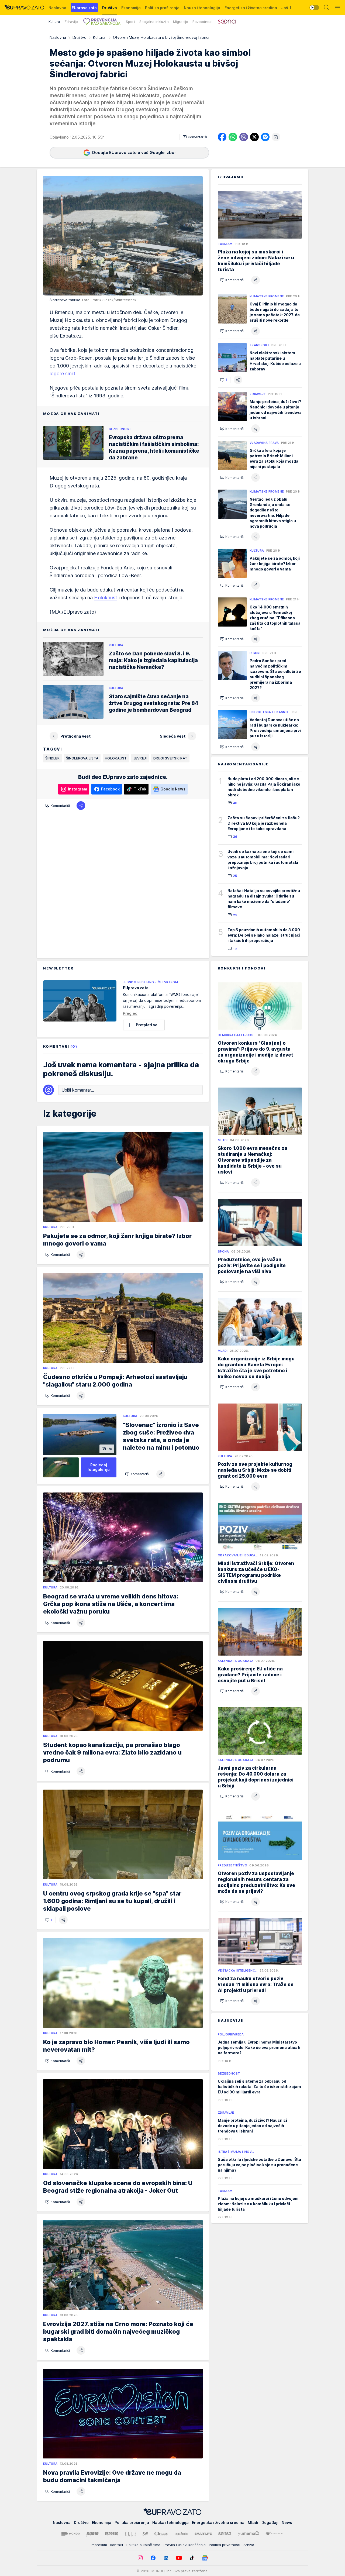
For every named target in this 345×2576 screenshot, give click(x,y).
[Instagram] (140, 2558)
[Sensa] (225, 2534)
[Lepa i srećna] (181, 2534)
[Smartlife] (203, 2534)
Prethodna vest (75, 736)
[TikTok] (192, 2558)
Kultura (100, 37)
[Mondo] (71, 2534)
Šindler (52, 758)
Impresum (99, 2545)
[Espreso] (112, 2534)
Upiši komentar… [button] (78, 1090)
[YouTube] (179, 2558)
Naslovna (58, 37)
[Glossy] (161, 2534)
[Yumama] (249, 2534)
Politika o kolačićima (143, 2545)
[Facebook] (153, 2558)
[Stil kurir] (145, 2534)
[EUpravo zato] (24, 8)
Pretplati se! (147, 1025)
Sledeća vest (173, 736)
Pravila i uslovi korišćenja (185, 2545)
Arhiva (249, 2545)
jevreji (140, 758)
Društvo (80, 37)
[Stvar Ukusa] (275, 2534)
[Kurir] (92, 2534)
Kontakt (117, 2545)
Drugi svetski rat (170, 758)
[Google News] (205, 2558)
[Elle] (130, 2534)
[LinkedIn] (166, 2558)
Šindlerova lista (82, 758)
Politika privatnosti (225, 2545)
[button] (195, 137)
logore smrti (63, 374)
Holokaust (106, 598)
